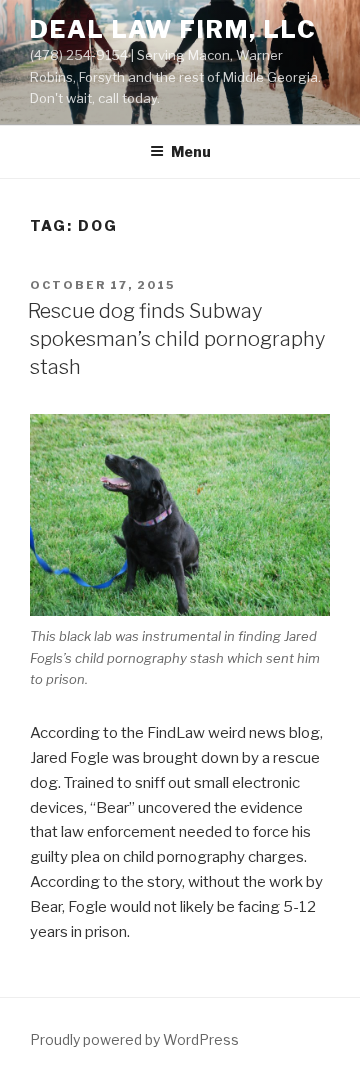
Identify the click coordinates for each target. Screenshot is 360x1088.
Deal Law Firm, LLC (173, 29)
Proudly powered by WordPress (134, 1039)
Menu (191, 151)
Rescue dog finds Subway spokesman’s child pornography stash (176, 339)
